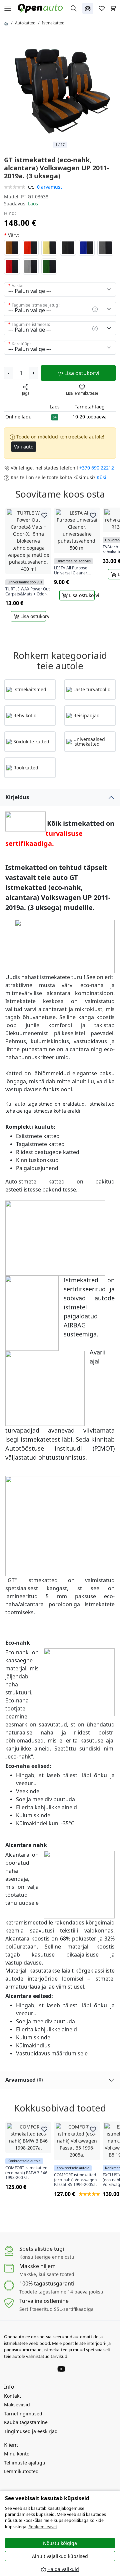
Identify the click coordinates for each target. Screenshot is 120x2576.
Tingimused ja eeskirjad (31, 2431)
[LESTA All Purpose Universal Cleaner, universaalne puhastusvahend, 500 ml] (77, 530)
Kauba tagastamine (26, 2422)
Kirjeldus (17, 797)
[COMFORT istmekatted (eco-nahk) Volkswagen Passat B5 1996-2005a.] (77, 2141)
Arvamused (24, 2080)
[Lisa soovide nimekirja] (44, 515)
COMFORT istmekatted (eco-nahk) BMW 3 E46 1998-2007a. (26, 2173)
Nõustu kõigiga (60, 2543)
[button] (88, 8)
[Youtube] (61, 2369)
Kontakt (12, 2396)
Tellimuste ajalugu (25, 2463)
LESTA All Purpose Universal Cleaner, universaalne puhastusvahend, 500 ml (77, 571)
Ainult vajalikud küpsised (60, 2556)
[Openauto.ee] (42, 8)
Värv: (13, 235)
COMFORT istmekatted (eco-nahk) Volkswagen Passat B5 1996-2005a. (75, 2180)
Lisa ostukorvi (81, 373)
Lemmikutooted (21, 2471)
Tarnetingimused (23, 2414)
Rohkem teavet (43, 2527)
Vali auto (24, 447)
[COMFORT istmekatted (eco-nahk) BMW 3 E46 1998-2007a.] (28, 2137)
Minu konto (17, 2454)
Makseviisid (17, 2405)
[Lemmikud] (102, 8)
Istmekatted (53, 23)
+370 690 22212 (97, 468)
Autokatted (25, 23)
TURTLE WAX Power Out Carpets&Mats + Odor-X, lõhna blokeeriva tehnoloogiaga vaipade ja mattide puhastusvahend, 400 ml (28, 592)
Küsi (101, 477)
